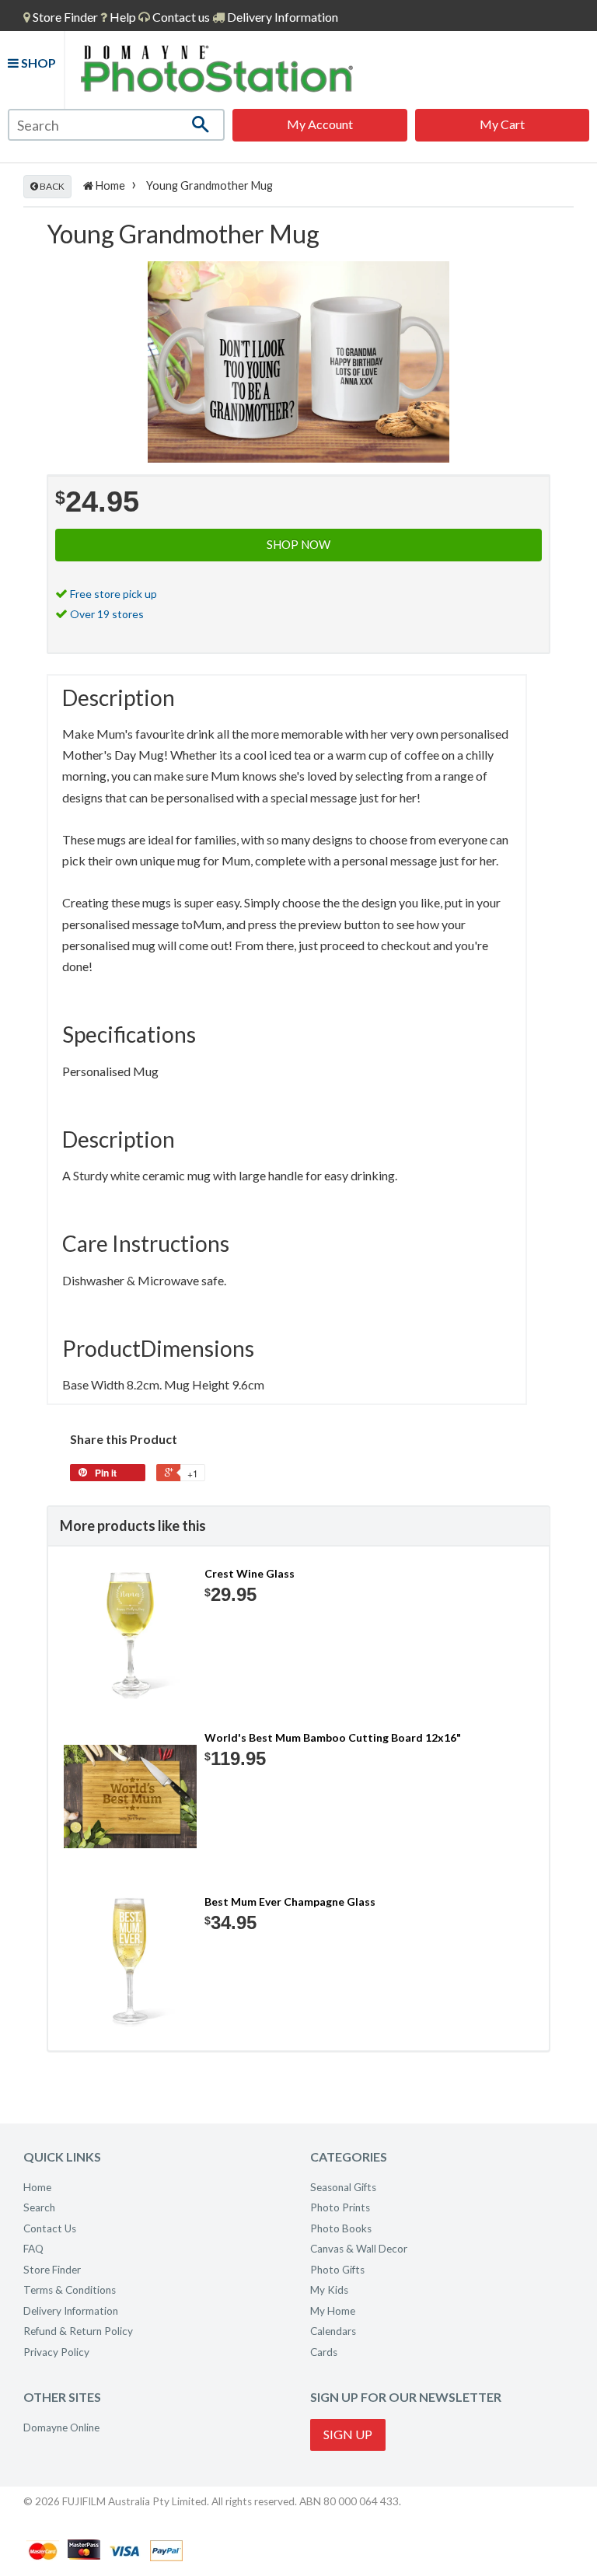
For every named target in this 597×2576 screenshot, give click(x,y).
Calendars (333, 2331)
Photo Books (341, 2228)
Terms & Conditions (70, 2290)
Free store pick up (113, 594)
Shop (37, 63)
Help (122, 17)
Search (39, 2207)
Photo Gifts (337, 2270)
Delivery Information (281, 17)
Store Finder (52, 2270)
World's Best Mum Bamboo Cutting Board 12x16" (333, 1737)
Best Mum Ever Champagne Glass (290, 1901)
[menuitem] (61, 17)
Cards (324, 2352)
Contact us (180, 17)
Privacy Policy (56, 2352)
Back (51, 186)
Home (109, 185)
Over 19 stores (107, 614)
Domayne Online (61, 2427)
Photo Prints (340, 2207)
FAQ (33, 2249)
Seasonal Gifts (343, 2187)
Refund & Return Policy (78, 2331)
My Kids (329, 2290)
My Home (333, 2311)
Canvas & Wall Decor (359, 2249)
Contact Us (50, 2228)
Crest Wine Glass (250, 1573)
